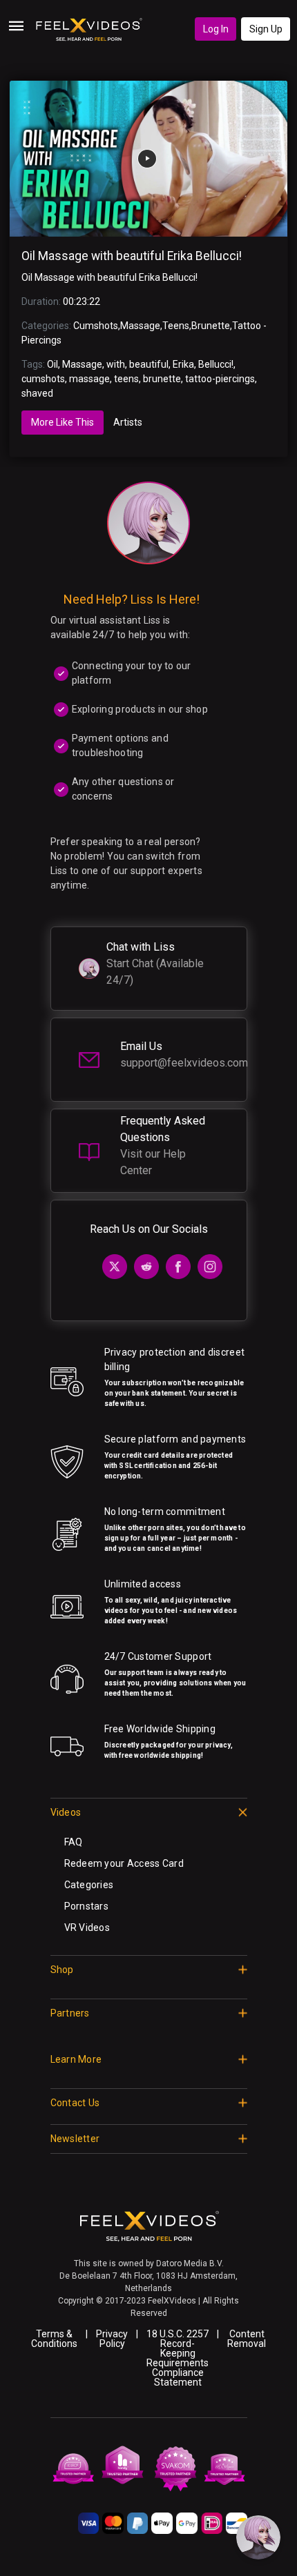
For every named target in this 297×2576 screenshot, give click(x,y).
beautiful (149, 364)
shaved (37, 393)
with (116, 364)
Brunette (211, 326)
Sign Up (266, 29)
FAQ (74, 1842)
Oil (52, 364)
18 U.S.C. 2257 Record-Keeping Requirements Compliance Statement (178, 2358)
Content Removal (247, 2339)
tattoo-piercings (220, 379)
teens (126, 379)
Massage (140, 326)
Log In (216, 29)
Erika (183, 364)
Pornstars (87, 1906)
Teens (176, 326)
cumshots (43, 379)
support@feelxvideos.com (184, 1063)
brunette (162, 379)
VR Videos (87, 1928)
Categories (89, 1885)
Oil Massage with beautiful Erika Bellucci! (132, 256)
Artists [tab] (128, 422)
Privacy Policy (112, 2339)
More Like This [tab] (63, 422)
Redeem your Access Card (124, 1863)
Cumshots (96, 326)
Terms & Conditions (54, 2339)
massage (89, 379)
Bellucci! (216, 364)
